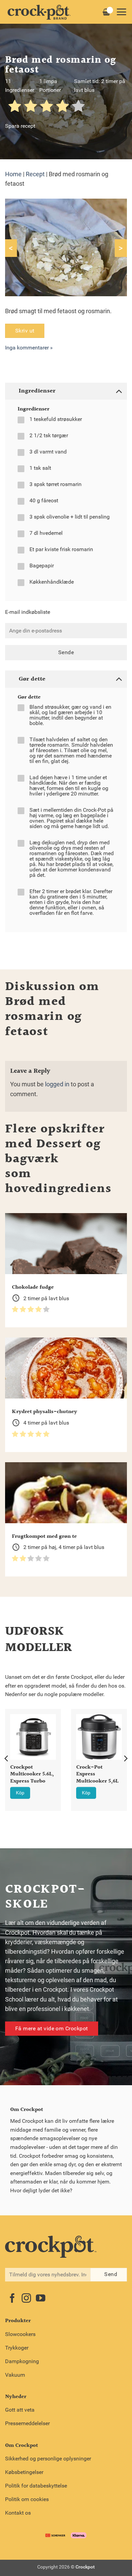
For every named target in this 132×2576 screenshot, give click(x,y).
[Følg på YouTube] (41, 2299)
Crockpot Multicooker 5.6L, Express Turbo (32, 1775)
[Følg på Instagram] (26, 2299)
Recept (35, 174)
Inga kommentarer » (29, 348)
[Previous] (7, 1758)
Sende (66, 652)
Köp (20, 1793)
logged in (57, 1084)
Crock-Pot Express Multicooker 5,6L (97, 1775)
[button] (121, 12)
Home (13, 174)
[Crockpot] (39, 12)
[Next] (125, 1758)
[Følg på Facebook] (12, 2299)
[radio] (15, 107)
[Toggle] (119, 391)
